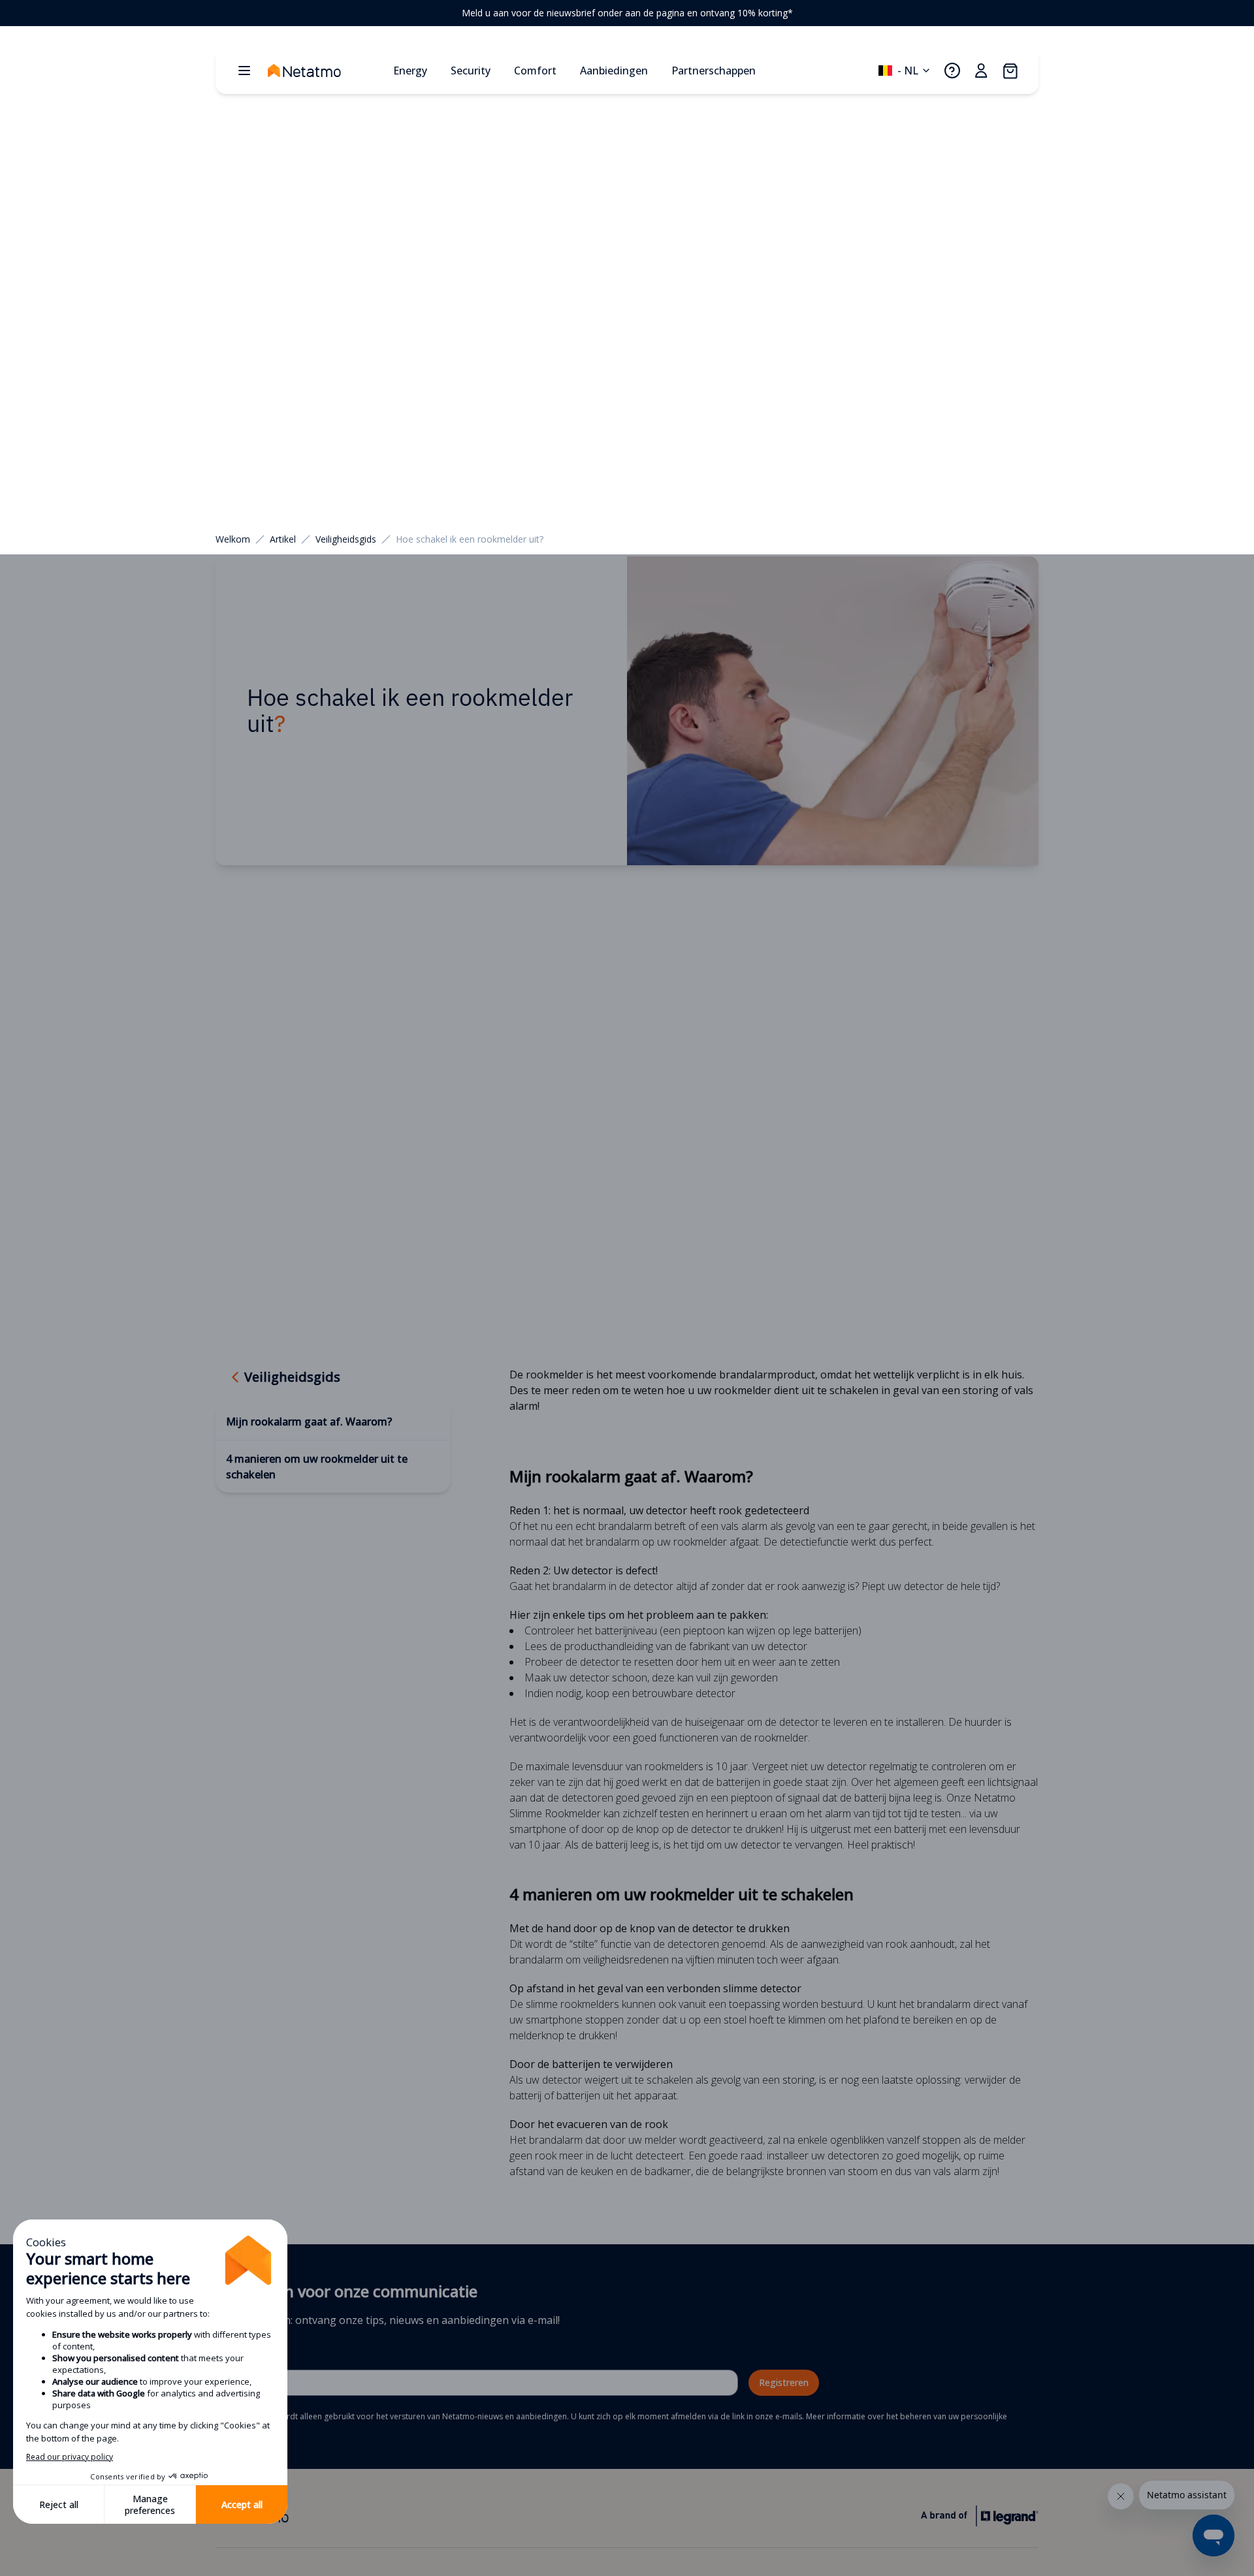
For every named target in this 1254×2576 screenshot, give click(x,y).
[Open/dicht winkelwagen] (1010, 71)
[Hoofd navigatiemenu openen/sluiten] (244, 71)
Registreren (784, 2382)
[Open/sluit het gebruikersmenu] (981, 71)
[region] (627, 13)
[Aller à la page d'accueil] (325, 71)
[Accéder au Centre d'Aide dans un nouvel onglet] (952, 71)
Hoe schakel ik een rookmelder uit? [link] (470, 539)
